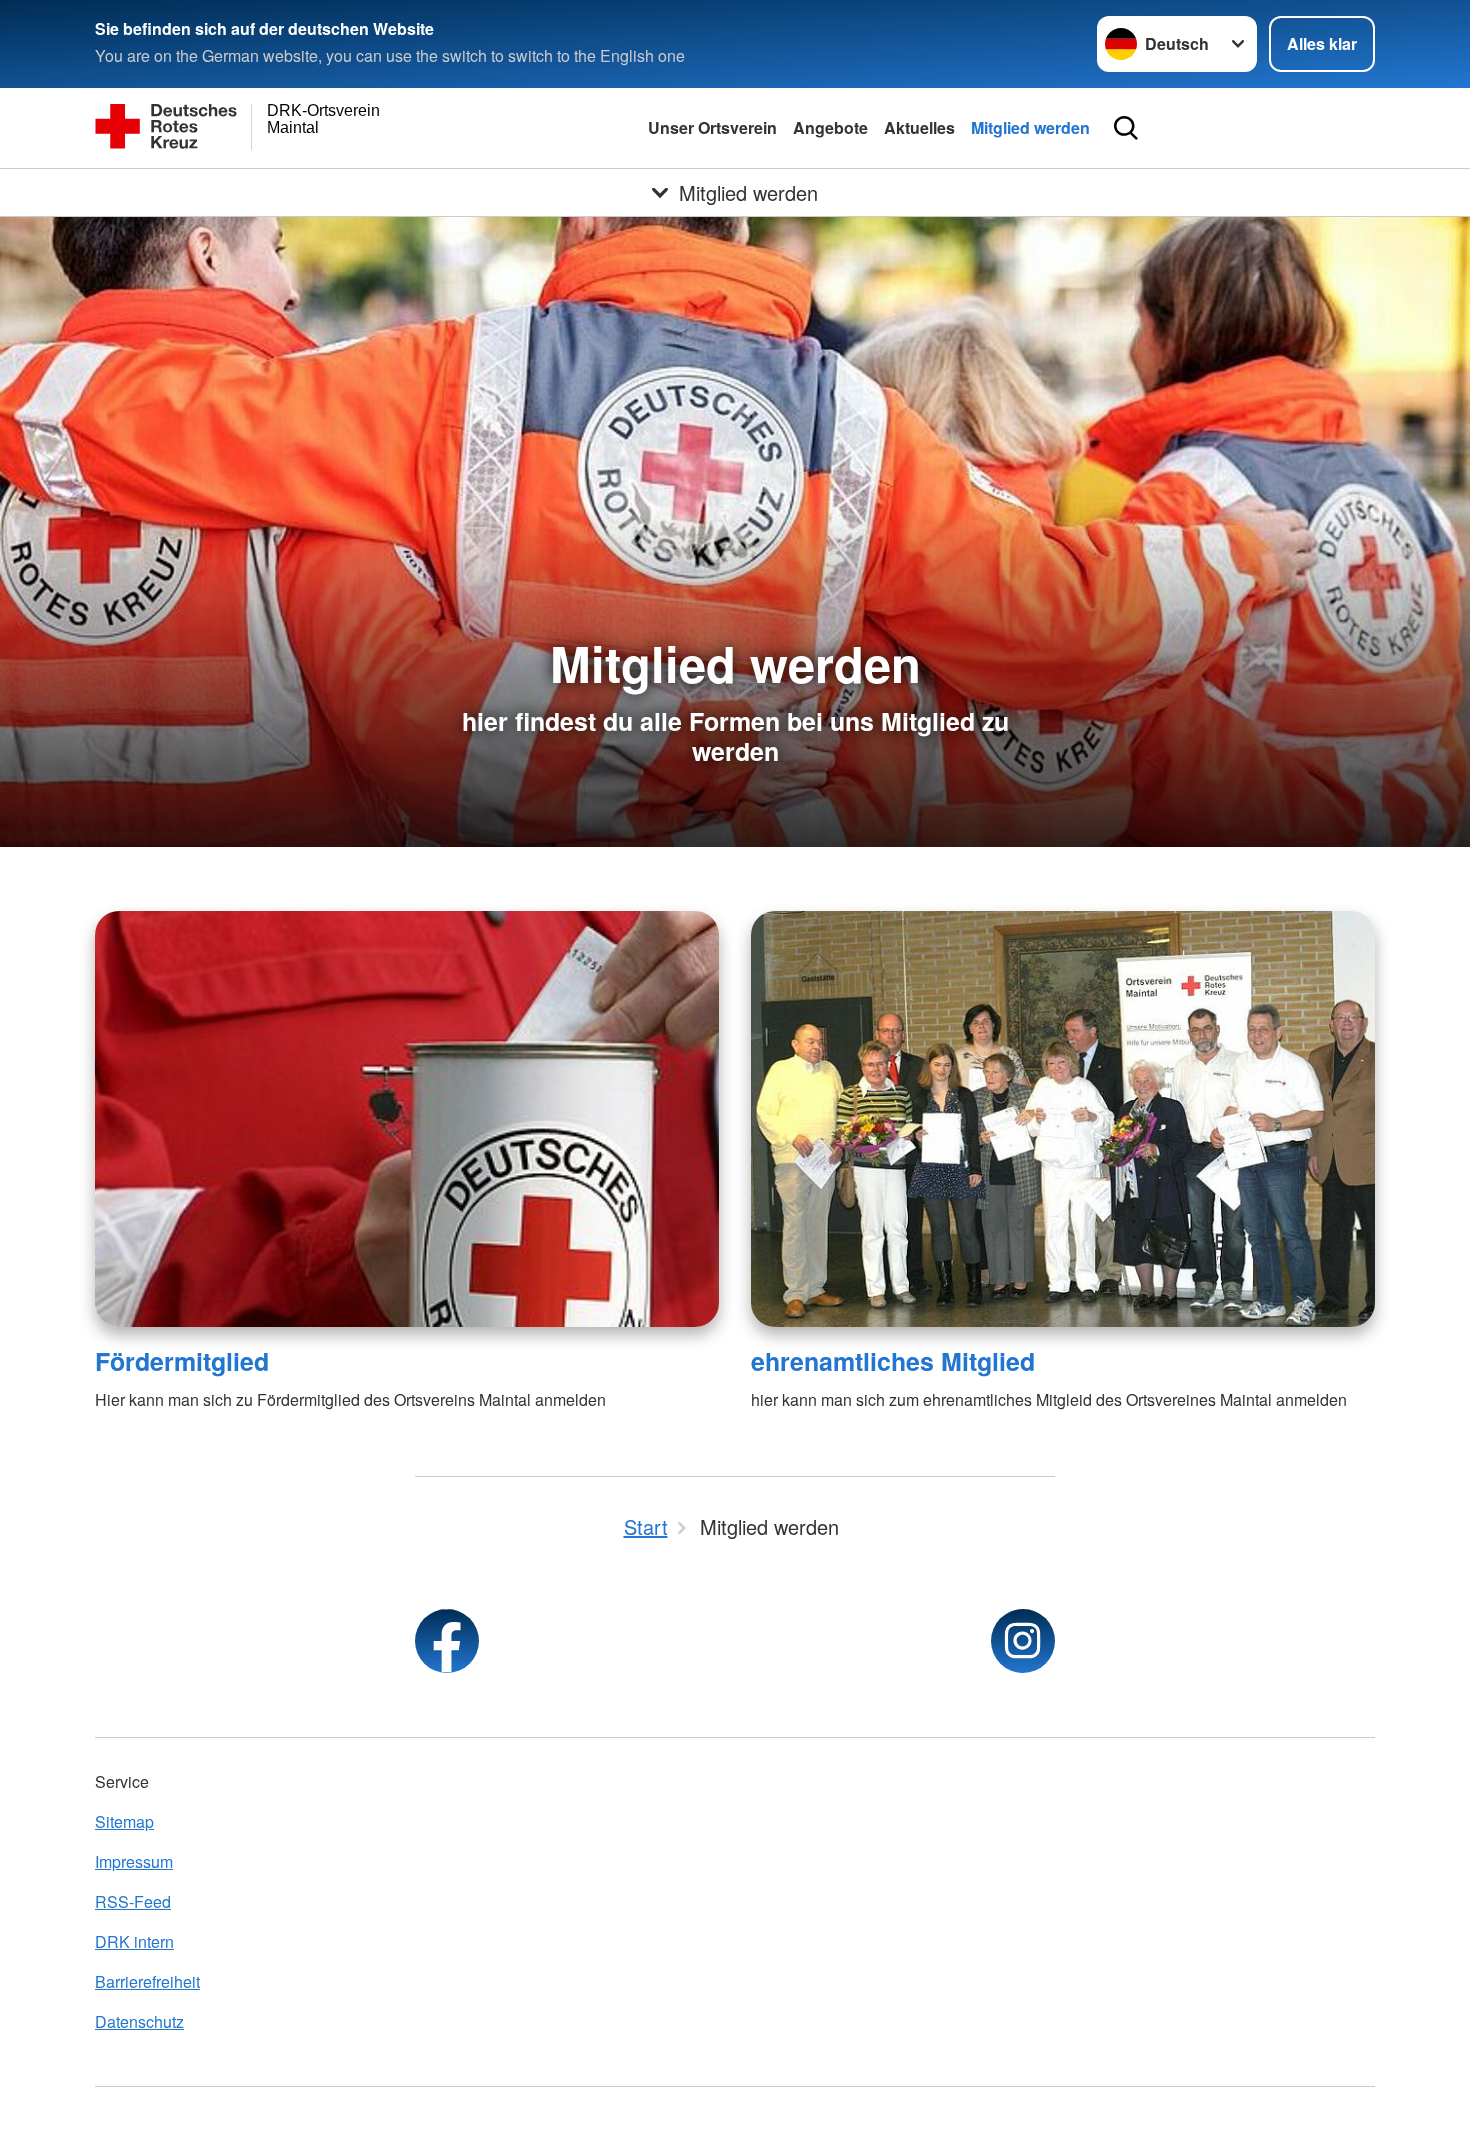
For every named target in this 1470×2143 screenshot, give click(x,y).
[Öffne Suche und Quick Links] (1126, 128)
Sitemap (124, 1821)
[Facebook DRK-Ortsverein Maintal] (447, 1641)
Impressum (134, 1861)
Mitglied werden (1030, 127)
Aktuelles (919, 127)
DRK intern (134, 1941)
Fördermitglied (182, 1361)
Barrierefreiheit (147, 1981)
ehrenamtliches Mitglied (893, 1361)
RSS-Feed (133, 1901)
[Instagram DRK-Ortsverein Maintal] (1023, 1641)
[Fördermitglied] (407, 1119)
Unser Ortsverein (712, 127)
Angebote (830, 127)
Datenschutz (139, 2021)
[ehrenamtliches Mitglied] (1063, 1119)
